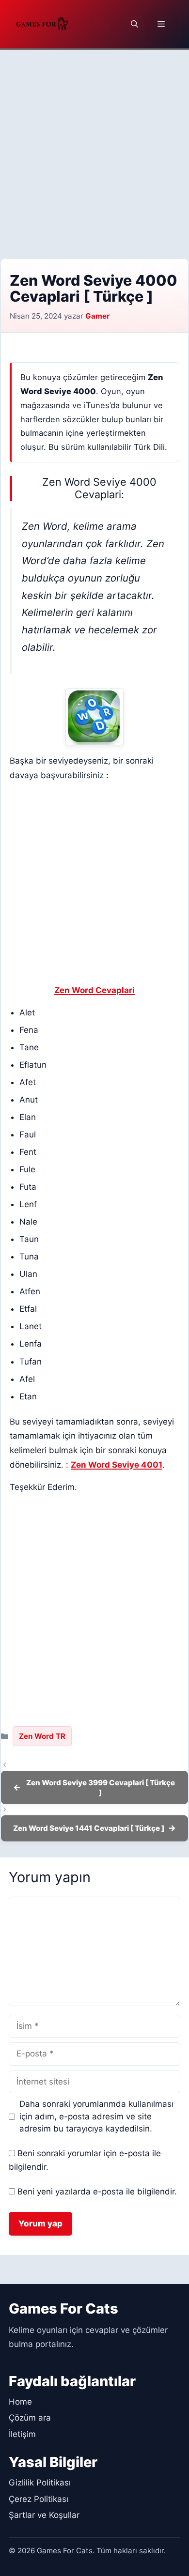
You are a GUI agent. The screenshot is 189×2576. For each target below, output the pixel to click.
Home (20, 2402)
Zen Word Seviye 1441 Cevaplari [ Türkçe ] (89, 1828)
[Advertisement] (94, 149)
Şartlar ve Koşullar (44, 2515)
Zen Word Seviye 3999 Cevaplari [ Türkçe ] (101, 1787)
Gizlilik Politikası (40, 2483)
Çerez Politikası (39, 2499)
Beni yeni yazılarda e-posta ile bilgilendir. (97, 2192)
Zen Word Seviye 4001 (117, 1465)
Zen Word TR (42, 1736)
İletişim (22, 2434)
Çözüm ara (30, 2418)
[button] (134, 24)
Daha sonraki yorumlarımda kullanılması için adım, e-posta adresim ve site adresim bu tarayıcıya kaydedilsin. (96, 2116)
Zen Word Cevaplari (94, 990)
